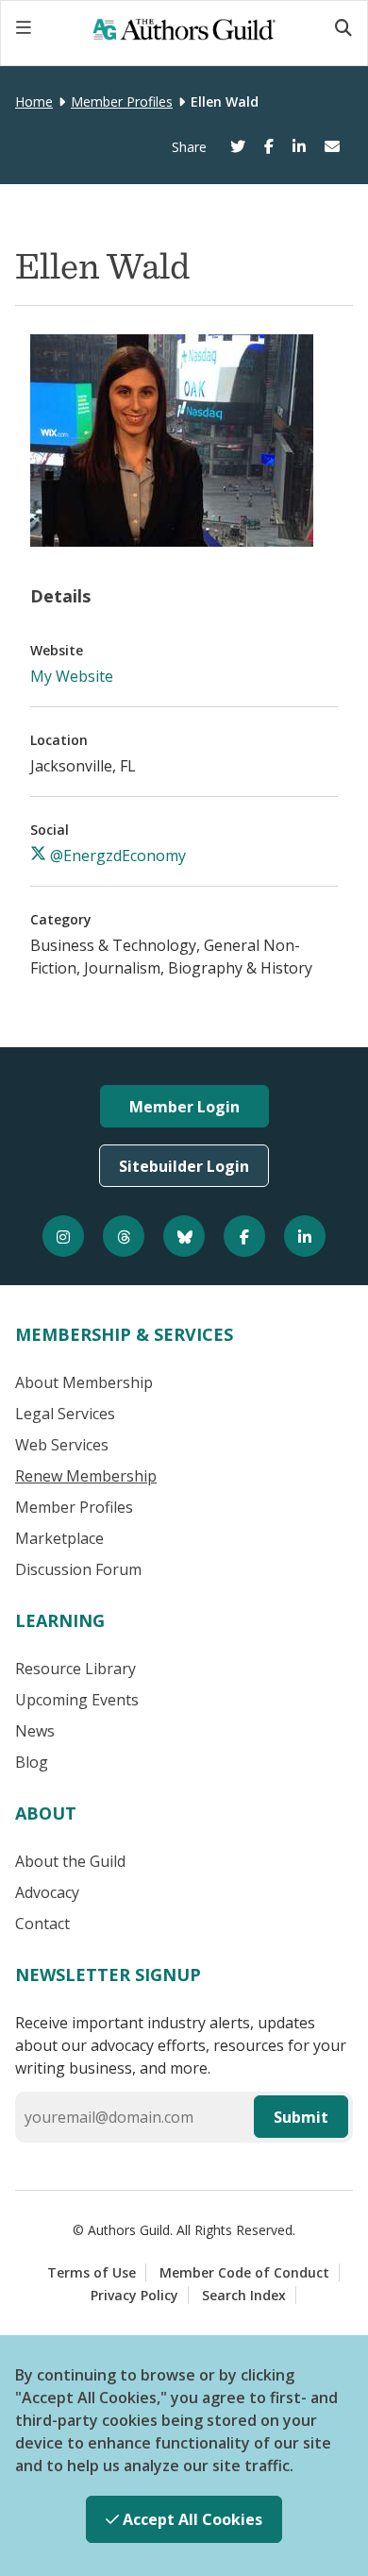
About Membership (84, 1382)
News (35, 1731)
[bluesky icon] (184, 1236)
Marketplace (59, 1538)
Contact (42, 1924)
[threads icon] (124, 1236)
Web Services (62, 1445)
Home (34, 102)
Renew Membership (86, 1476)
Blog (32, 1762)
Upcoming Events (77, 1700)
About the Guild (70, 1861)
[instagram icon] (63, 1236)
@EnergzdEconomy (116, 856)
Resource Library (75, 1669)
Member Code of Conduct (244, 2272)
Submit (301, 2117)
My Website (72, 676)
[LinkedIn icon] (305, 1236)
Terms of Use (92, 2272)
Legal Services (65, 1414)
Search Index (244, 2295)
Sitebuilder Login (184, 1166)
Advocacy (47, 1892)
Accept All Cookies (191, 2519)
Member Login (184, 1107)
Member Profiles (122, 102)
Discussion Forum (78, 1569)
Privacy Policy (134, 2295)
